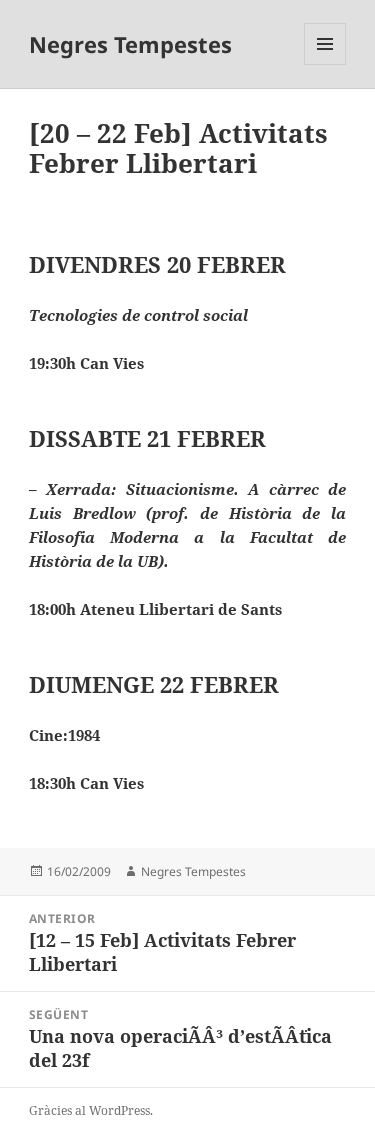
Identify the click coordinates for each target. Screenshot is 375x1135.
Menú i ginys (325, 64)
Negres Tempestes (130, 44)
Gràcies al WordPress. (91, 1110)
